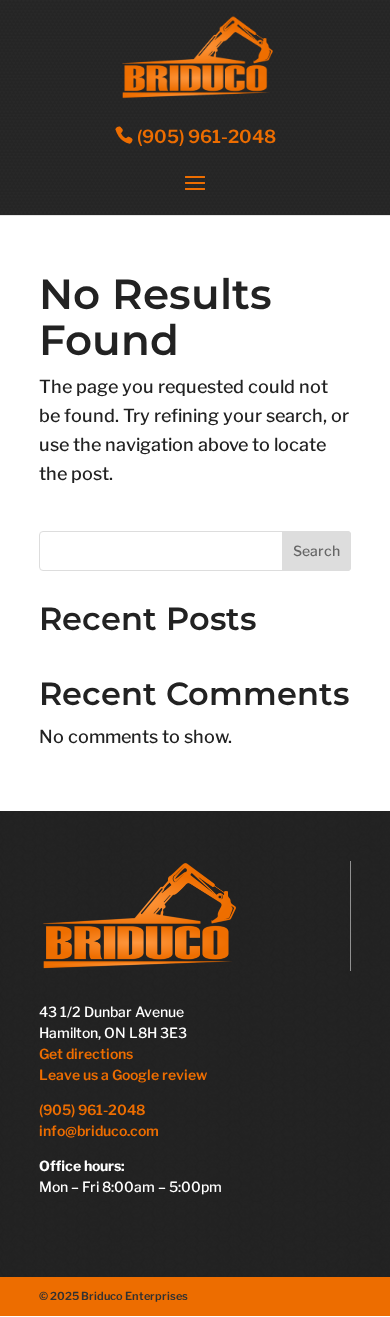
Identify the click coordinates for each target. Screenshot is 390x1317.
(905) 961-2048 (204, 136)
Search (316, 550)
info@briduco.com (99, 1130)
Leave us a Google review (124, 1074)
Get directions (86, 1053)
